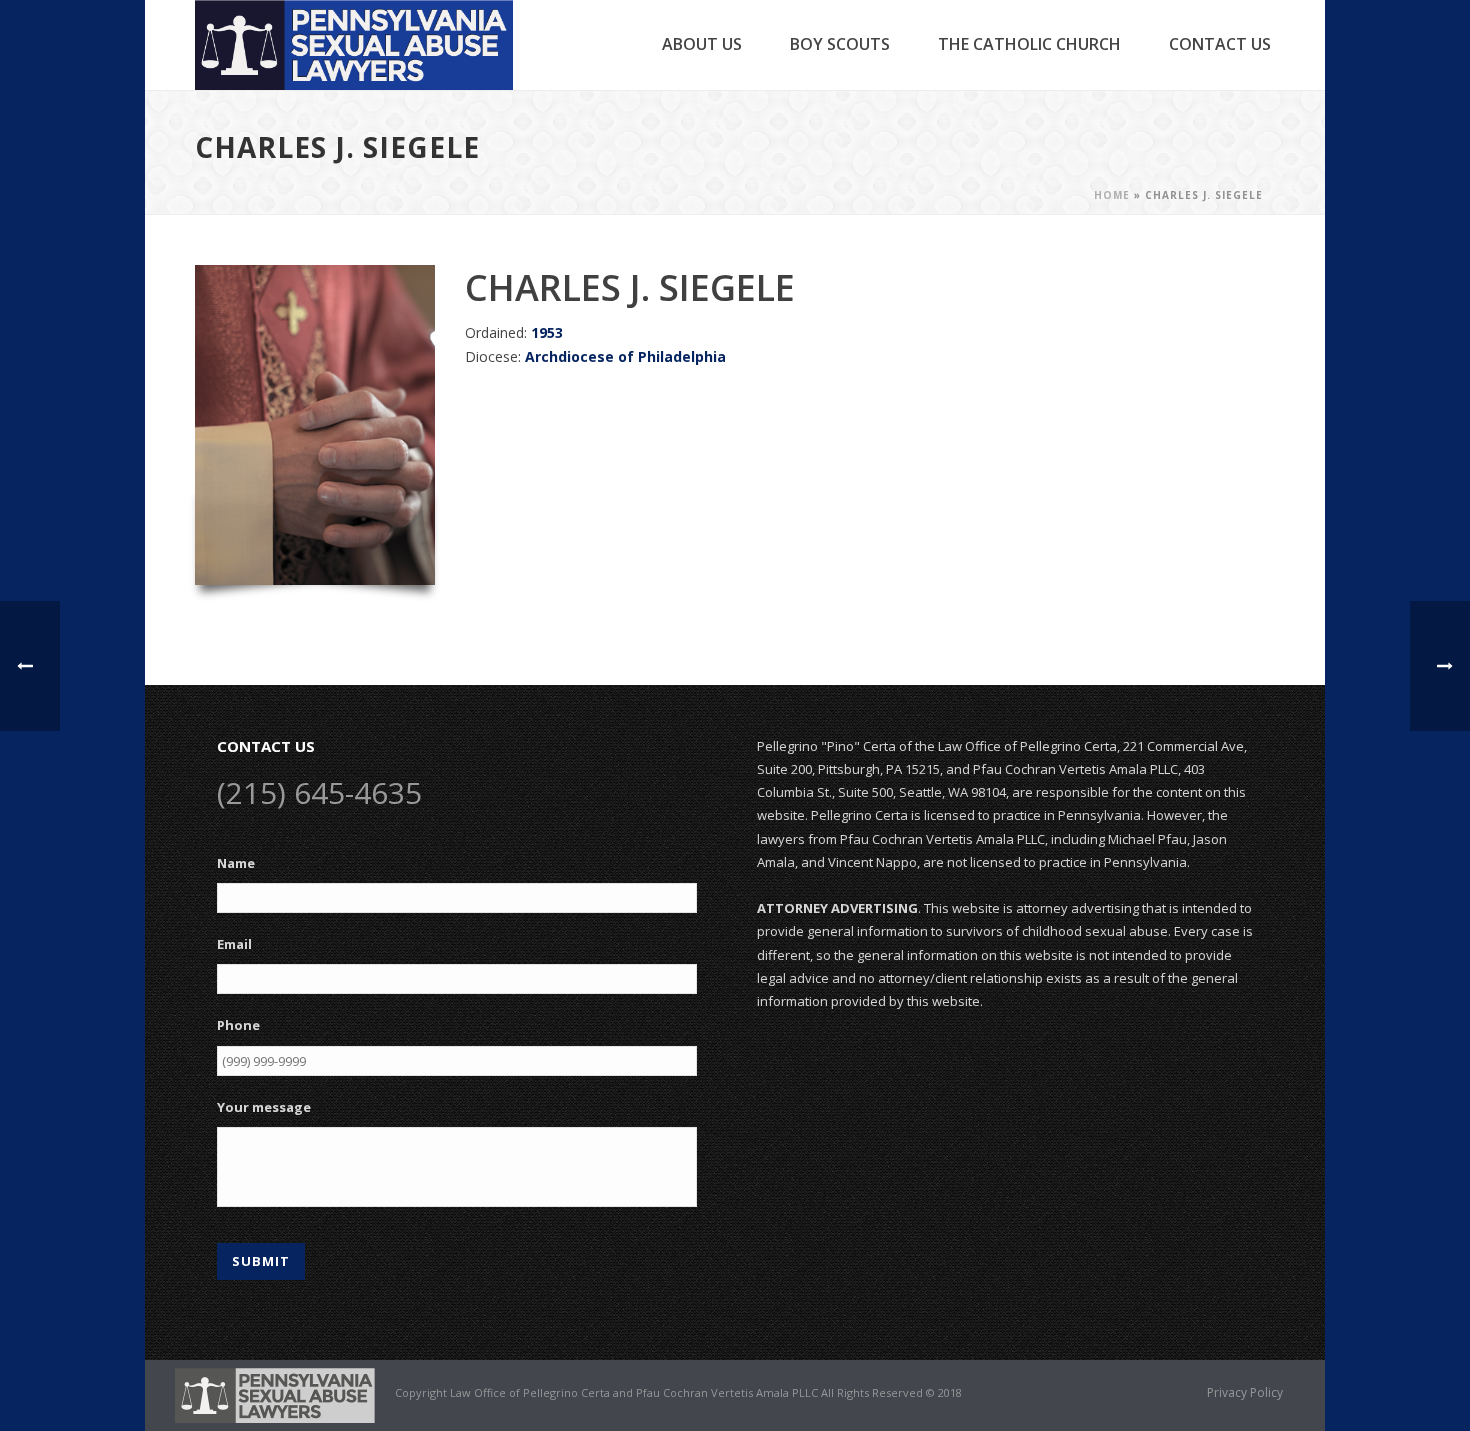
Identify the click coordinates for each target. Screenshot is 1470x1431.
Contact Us (1220, 44)
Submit (261, 1261)
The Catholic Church (1029, 44)
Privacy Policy (1245, 1393)
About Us (702, 44)
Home (1112, 195)
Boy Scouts (840, 44)
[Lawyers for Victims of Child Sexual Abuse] (275, 1394)
